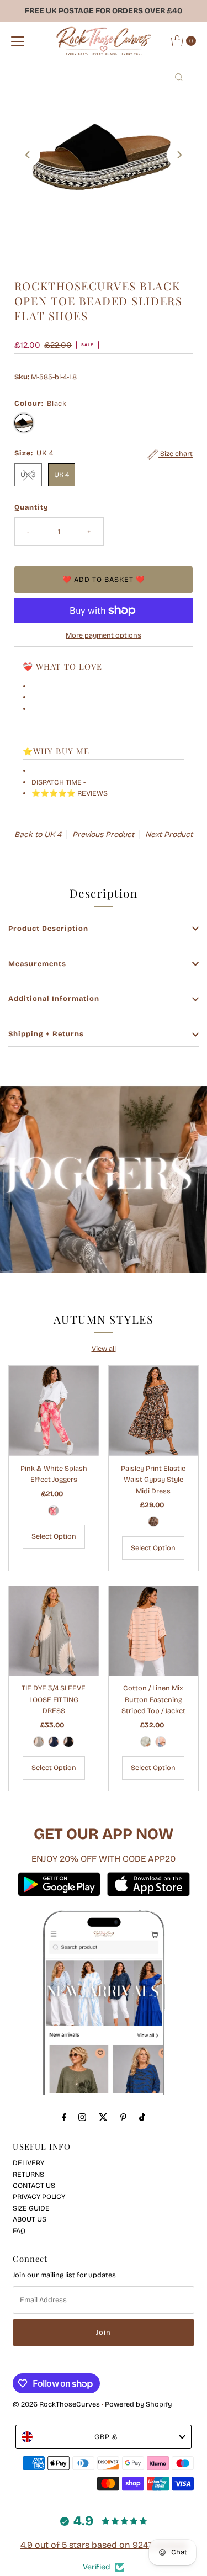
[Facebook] (64, 2117)
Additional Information (54, 998)
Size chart (176, 454)
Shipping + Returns (46, 1034)
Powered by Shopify (138, 2404)
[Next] (179, 155)
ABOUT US (30, 2219)
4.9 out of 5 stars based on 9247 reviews (104, 2545)
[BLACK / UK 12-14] (68, 1742)
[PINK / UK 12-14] (54, 1510)
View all (104, 1348)
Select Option (54, 1536)
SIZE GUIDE (31, 2208)
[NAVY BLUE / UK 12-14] (54, 1742)
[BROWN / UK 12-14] (153, 1522)
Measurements (37, 964)
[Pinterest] (123, 2117)
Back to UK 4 (38, 834)
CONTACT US (34, 2185)
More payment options (104, 635)
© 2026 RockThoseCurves (56, 2404)
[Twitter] (103, 2117)
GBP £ (106, 2437)
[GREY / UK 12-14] (39, 1742)
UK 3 (28, 475)
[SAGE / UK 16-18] (146, 1742)
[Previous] (28, 155)
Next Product (169, 834)
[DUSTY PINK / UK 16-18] (161, 1742)
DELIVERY (28, 2163)
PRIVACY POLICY (39, 2196)
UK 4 (62, 475)
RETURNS (28, 2174)
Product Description (48, 928)
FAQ (19, 2231)
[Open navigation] (18, 41)
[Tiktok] (142, 2117)
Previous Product (103, 834)
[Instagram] (82, 2117)
